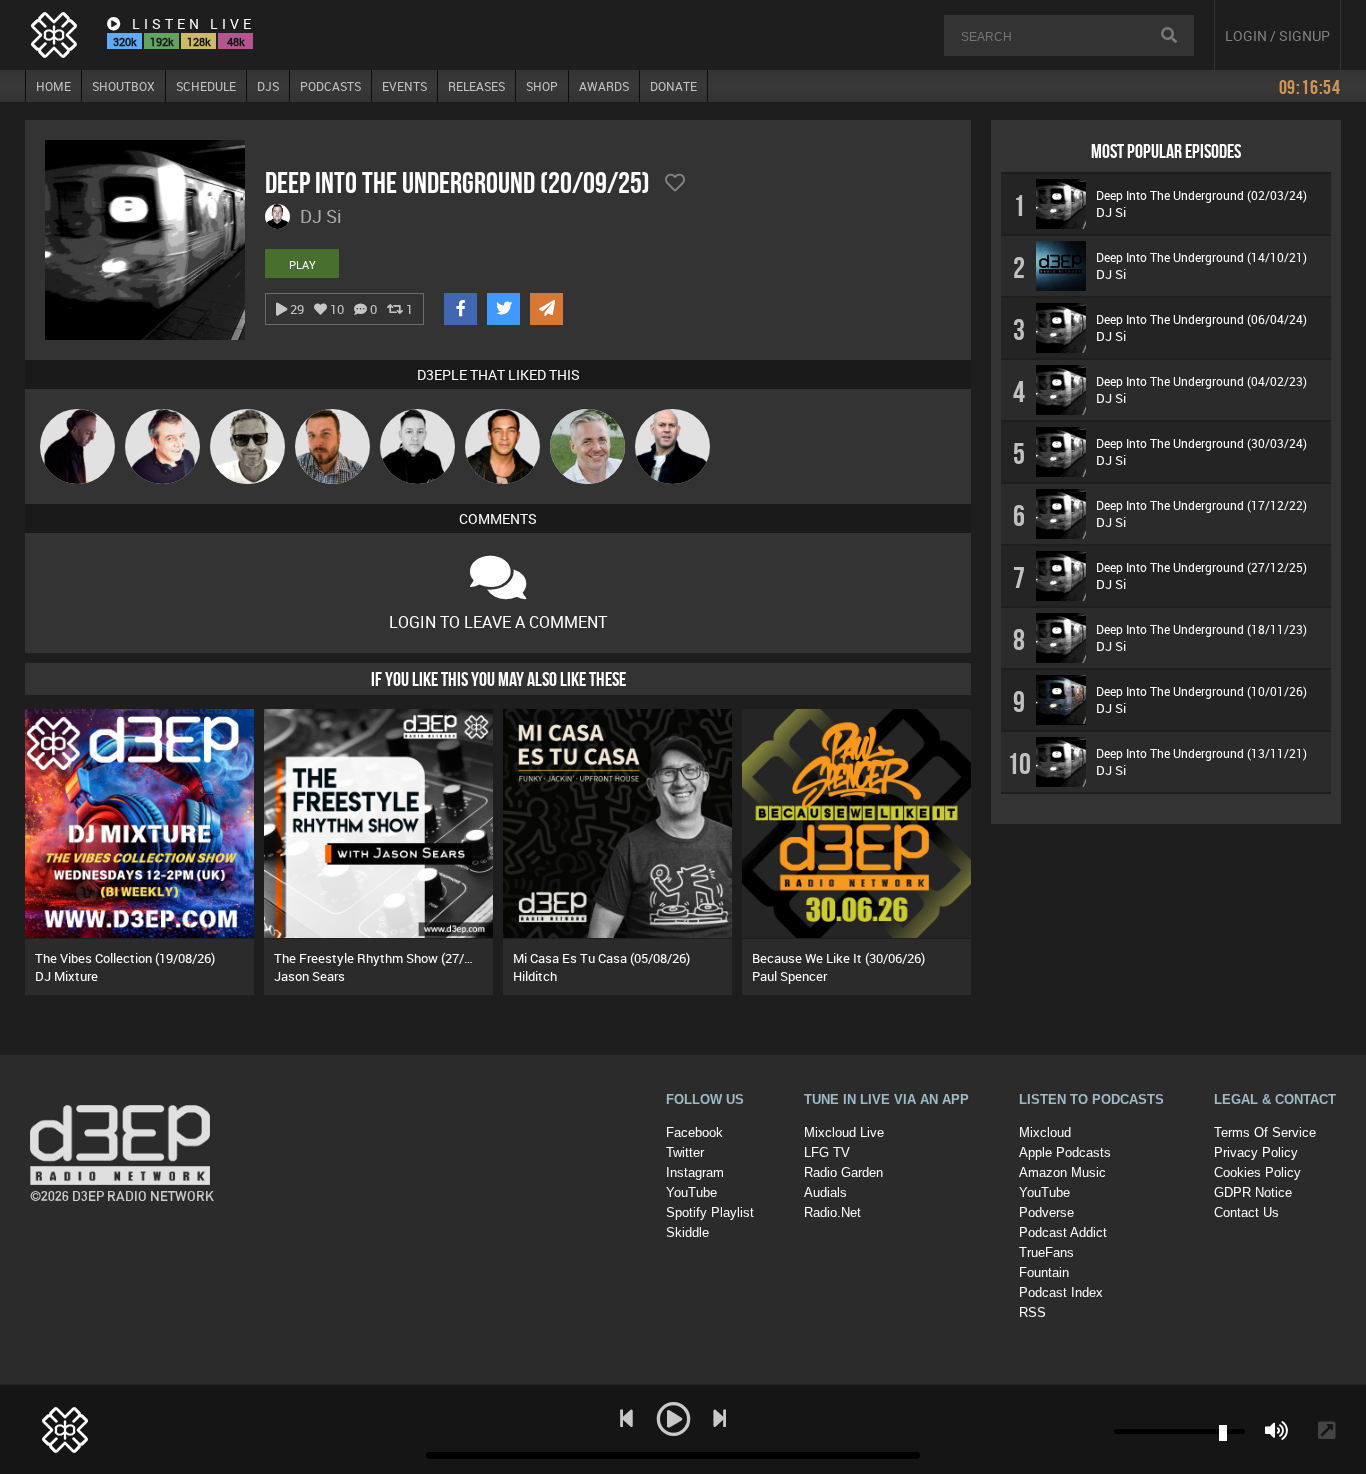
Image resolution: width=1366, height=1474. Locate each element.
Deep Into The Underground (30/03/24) (1201, 443)
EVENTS (404, 86)
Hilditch (535, 976)
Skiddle (687, 1232)
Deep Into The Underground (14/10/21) (1201, 257)
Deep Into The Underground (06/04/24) (1201, 319)
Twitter (685, 1152)
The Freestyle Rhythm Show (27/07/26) (387, 958)
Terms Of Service (1265, 1132)
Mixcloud (1045, 1132)
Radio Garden (843, 1172)
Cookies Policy (1257, 1172)
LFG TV (827, 1152)
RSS (1032, 1312)
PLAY (302, 264)
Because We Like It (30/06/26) (838, 958)
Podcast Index (1061, 1292)
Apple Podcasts (1065, 1152)
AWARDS (604, 86)
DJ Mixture (66, 976)
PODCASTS (330, 86)
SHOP (542, 86)
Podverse (1046, 1212)
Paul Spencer (789, 976)
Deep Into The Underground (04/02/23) (1201, 381)
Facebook (694, 1132)
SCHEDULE (206, 86)
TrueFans (1046, 1252)
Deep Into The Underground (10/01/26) (1201, 691)
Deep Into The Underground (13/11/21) (1201, 753)
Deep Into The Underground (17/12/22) (1201, 505)
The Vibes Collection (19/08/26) (125, 958)
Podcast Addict (1063, 1232)
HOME (53, 86)
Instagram (695, 1172)
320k (125, 41)
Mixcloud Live (844, 1132)
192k (162, 41)
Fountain (1044, 1272)
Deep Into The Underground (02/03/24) (1201, 195)
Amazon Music (1062, 1172)
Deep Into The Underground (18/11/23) (1201, 629)
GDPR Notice (1253, 1192)
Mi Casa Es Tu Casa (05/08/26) (601, 958)
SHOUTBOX (123, 86)
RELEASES (476, 86)
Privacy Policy (1256, 1152)
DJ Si (1111, 212)
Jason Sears (309, 976)
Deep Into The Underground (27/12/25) (1201, 567)
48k (236, 41)
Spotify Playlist (710, 1212)
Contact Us (1246, 1212)
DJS (268, 86)
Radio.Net (832, 1212)
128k (199, 41)
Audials (825, 1192)
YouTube (691, 1192)
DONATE (673, 86)
